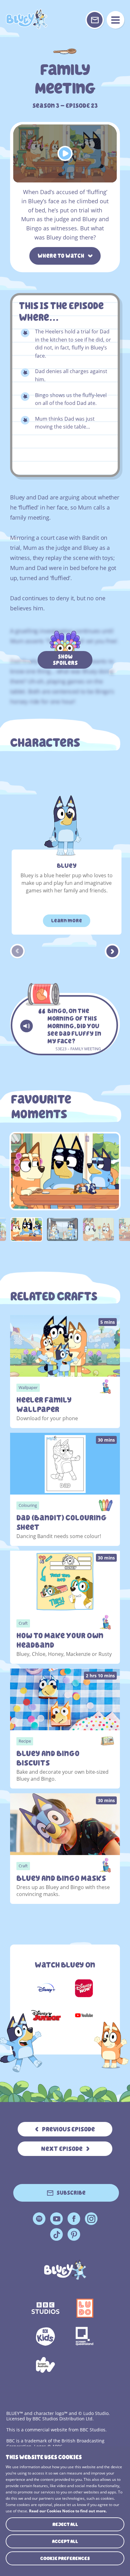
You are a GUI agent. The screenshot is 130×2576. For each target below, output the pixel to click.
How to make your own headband (60, 1640)
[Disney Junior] (46, 2015)
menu (115, 20)
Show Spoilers (65, 660)
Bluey (67, 866)
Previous (18, 951)
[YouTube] (84, 2015)
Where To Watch (61, 256)
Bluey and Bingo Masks (61, 1878)
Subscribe (71, 2193)
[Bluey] (65, 2270)
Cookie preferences (65, 2558)
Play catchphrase (27, 1026)
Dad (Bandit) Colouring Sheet (62, 1523)
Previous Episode (68, 2129)
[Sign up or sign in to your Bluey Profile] (95, 20)
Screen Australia (45, 2365)
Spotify (39, 2219)
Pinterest (74, 2234)
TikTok (56, 2234)
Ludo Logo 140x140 (85, 2308)
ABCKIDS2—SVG (45, 2337)
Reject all (65, 2524)
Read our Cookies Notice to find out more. (68, 2511)
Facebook (74, 2219)
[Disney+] (46, 1988)
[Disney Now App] (84, 1988)
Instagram (91, 2219)
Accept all (65, 2541)
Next (112, 951)
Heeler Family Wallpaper (44, 1405)
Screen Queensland (85, 2337)
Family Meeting (27, 19)
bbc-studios (45, 2308)
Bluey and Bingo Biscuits (48, 1758)
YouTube (56, 2219)
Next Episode (62, 2149)
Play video (65, 153)
